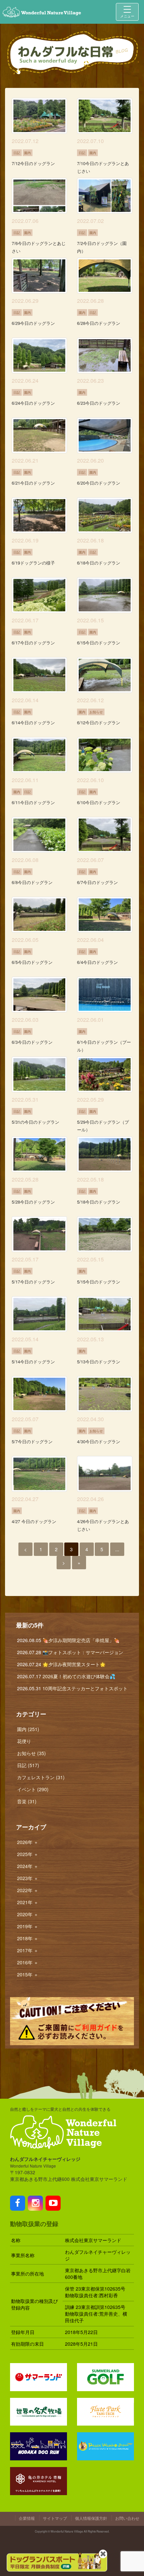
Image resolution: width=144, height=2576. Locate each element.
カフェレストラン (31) (41, 1777)
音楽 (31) (27, 1801)
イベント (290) (33, 1789)
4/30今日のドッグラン (99, 1441)
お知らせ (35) (31, 1753)
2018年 (28, 1938)
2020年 (28, 1914)
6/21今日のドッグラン (33, 483)
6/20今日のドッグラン (99, 483)
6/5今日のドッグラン (32, 962)
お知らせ (96, 712)
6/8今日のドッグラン (32, 882)
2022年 (28, 1890)
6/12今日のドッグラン (99, 722)
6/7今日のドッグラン (97, 882)
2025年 (28, 1854)
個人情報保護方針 (91, 2518)
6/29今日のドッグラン (33, 323)
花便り (24, 1741)
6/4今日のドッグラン (97, 962)
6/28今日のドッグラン (99, 323)
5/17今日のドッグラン (33, 1282)
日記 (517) (28, 1765)
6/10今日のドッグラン (99, 802)
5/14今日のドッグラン (33, 1362)
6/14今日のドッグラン (33, 722)
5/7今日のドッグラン (32, 1441)
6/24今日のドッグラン (33, 403)
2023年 (28, 1878)
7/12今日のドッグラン (33, 163)
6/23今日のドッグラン (99, 403)
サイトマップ (55, 2518)
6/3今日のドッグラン (32, 1042)
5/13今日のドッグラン (99, 1362)
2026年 (28, 1842)
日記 (17, 153)
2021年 (28, 1902)
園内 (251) (28, 1729)
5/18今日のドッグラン (99, 1202)
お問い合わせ (127, 2518)
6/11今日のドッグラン (33, 802)
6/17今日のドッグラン (33, 643)
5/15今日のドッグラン (99, 1282)
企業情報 (27, 2518)
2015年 (28, 1974)
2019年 (28, 1926)
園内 (27, 153)
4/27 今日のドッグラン (34, 1521)
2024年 (28, 1866)
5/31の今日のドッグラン (35, 1122)
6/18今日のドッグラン (99, 563)
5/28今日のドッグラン (33, 1202)
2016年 (28, 1962)
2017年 (28, 1950)
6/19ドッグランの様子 (33, 563)
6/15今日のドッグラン (99, 643)
